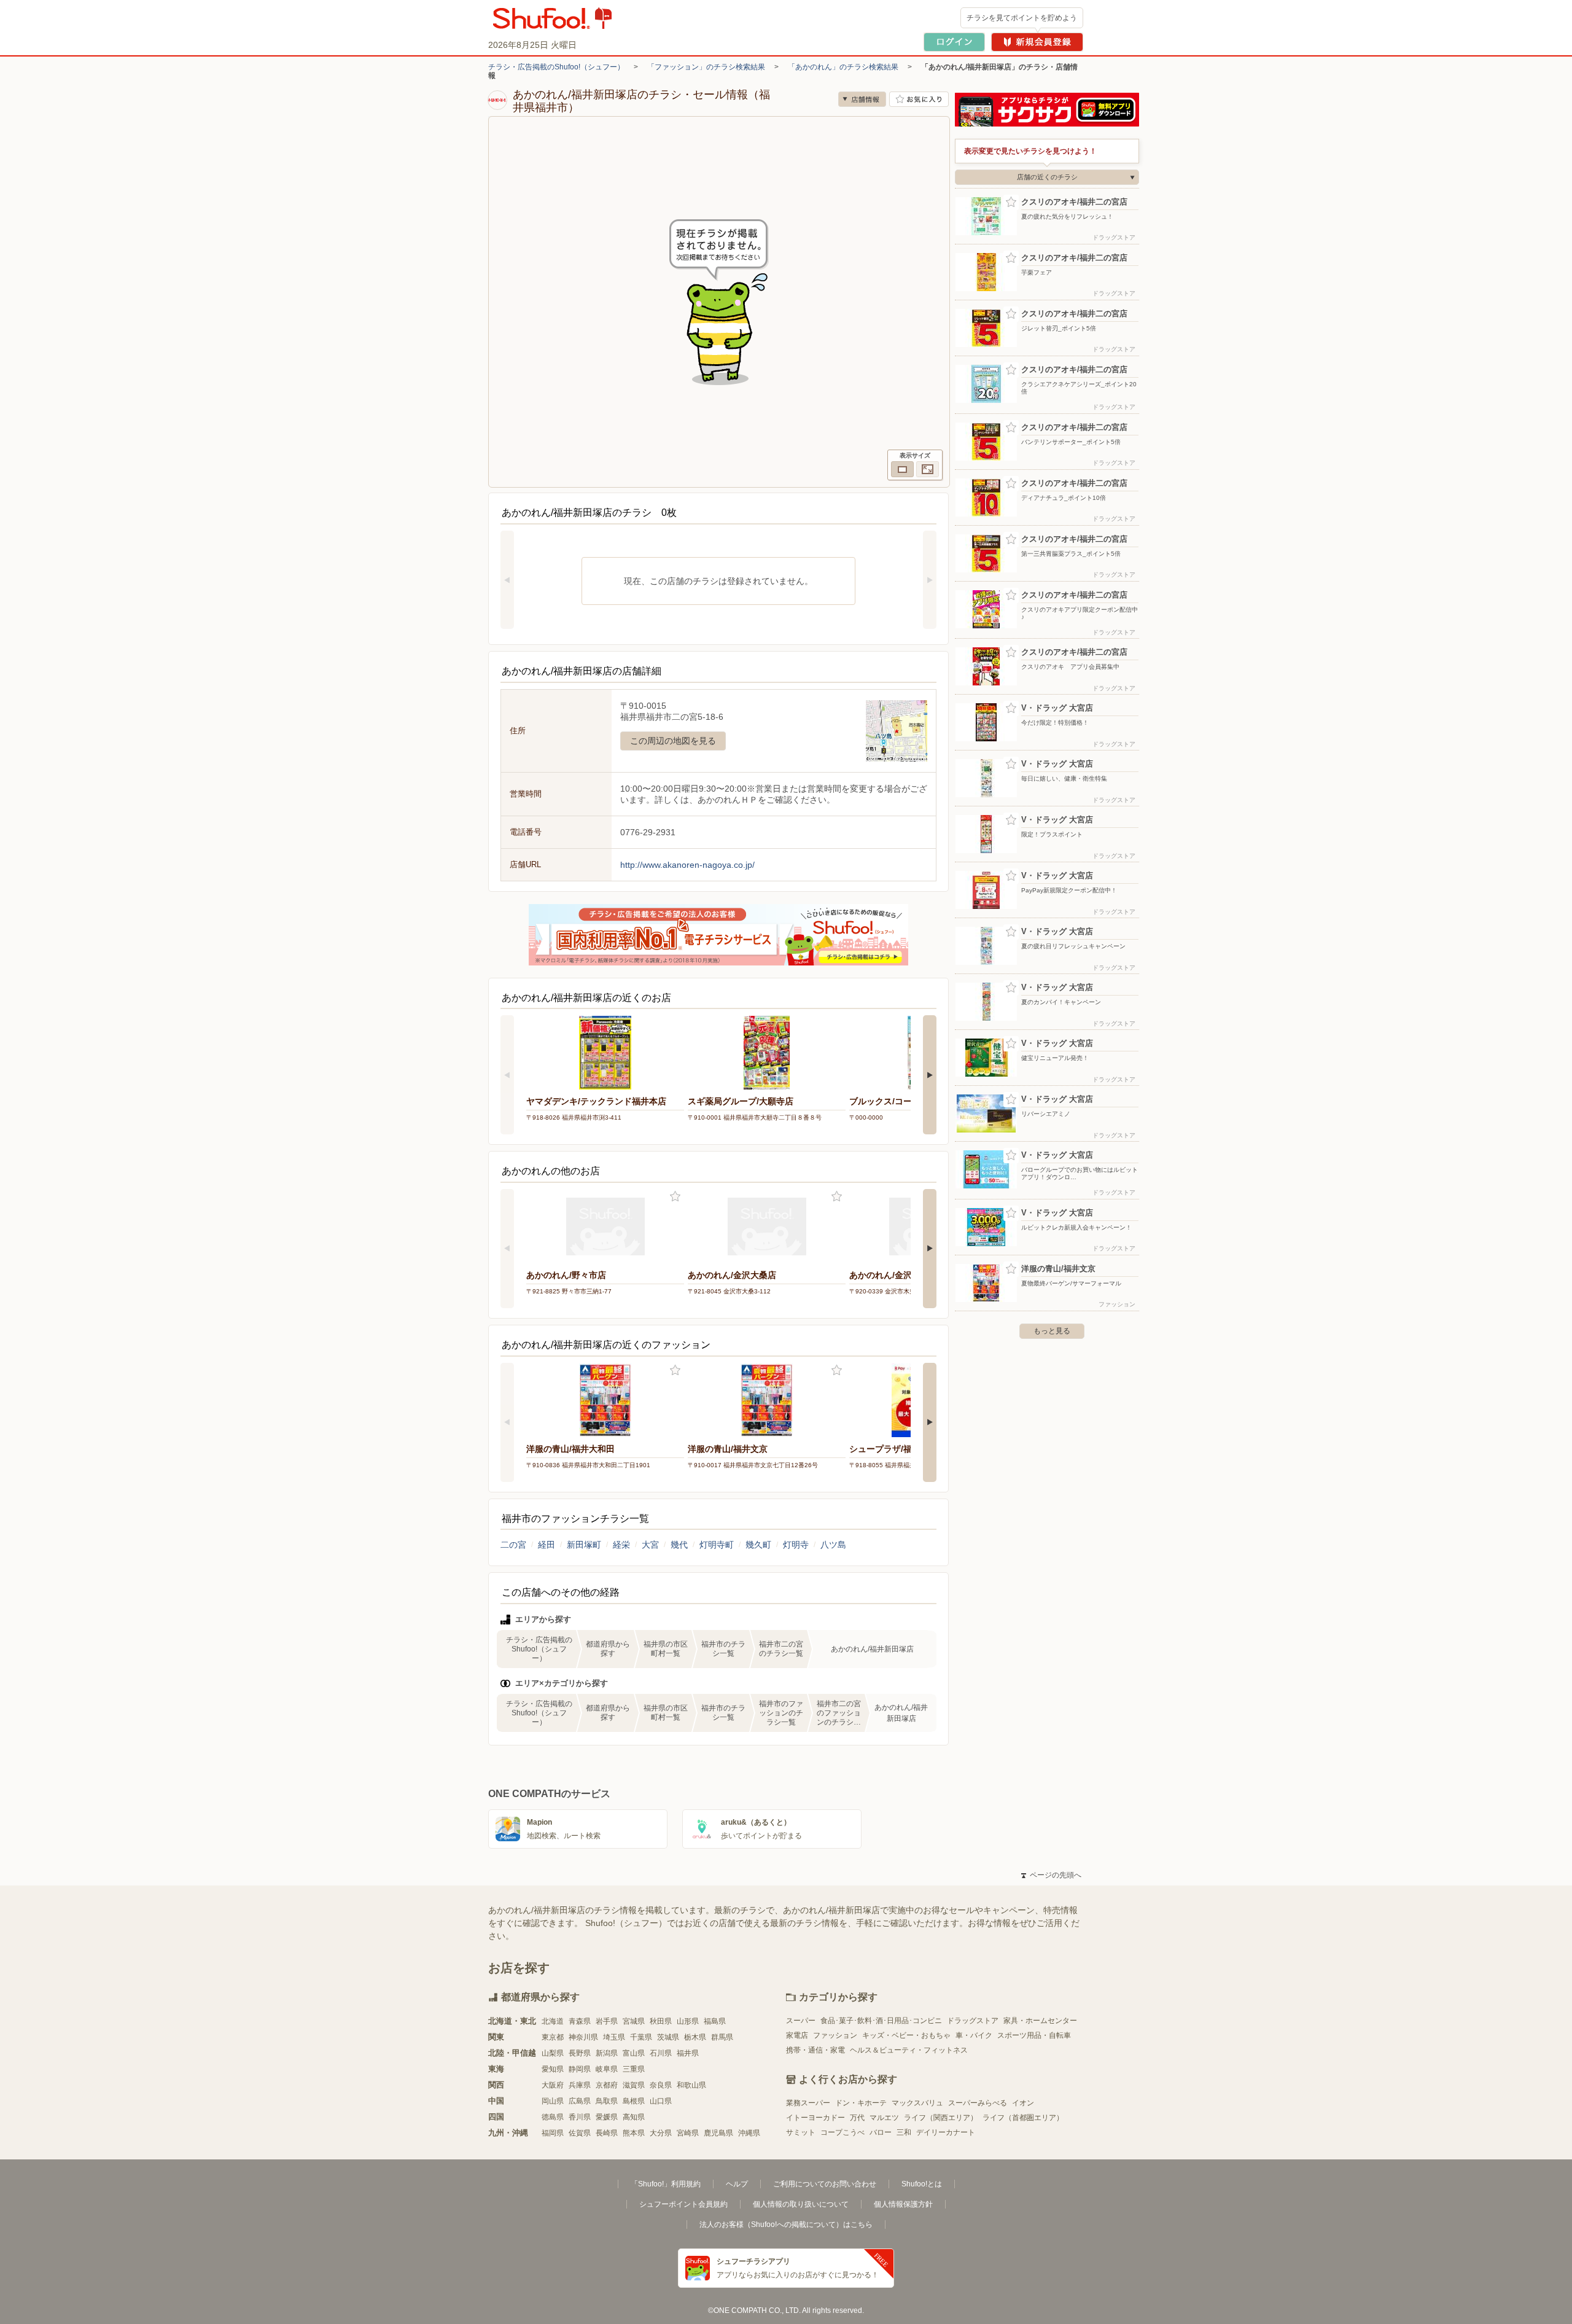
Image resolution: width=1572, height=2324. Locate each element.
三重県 (634, 2069)
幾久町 (758, 1545)
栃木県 (695, 2037)
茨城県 (668, 2037)
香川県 (580, 2117)
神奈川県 (583, 2037)
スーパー (801, 2021)
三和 (904, 2132)
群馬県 (722, 2037)
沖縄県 (749, 2133)
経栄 (621, 1545)
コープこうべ (842, 2132)
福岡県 (553, 2133)
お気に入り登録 (675, 1197)
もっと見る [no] (1052, 1331)
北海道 (553, 2021)
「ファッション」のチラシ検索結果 (706, 67)
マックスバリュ (917, 2103)
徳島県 (553, 2117)
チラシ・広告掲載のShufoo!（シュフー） (556, 67)
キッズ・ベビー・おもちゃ (906, 2035)
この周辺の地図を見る (673, 741)
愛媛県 (607, 2117)
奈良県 (661, 2085)
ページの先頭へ (1051, 1875)
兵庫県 (580, 2085)
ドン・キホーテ (861, 2103)
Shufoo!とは (922, 2184)
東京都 (553, 2037)
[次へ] (930, 580)
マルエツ (884, 2118)
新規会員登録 (1037, 42)
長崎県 (607, 2133)
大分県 (661, 2133)
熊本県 (634, 2133)
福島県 (715, 2021)
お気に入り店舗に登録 (919, 99)
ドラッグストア (973, 2021)
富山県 (634, 2053)
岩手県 (607, 2021)
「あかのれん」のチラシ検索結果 (843, 67)
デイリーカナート (946, 2132)
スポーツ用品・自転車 (1034, 2035)
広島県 (580, 2101)
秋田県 (661, 2021)
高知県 (634, 2117)
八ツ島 (833, 1545)
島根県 (634, 2101)
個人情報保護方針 (903, 2204)
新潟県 (607, 2053)
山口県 (661, 2101)
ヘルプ (737, 2184)
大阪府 (553, 2085)
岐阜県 (607, 2069)
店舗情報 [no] (862, 99)
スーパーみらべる (978, 2103)
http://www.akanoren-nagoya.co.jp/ (687, 865)
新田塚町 (584, 1545)
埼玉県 (614, 2037)
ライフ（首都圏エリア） (1023, 2118)
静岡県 (580, 2069)
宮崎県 (688, 2133)
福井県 (688, 2053)
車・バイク (974, 2035)
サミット (801, 2132)
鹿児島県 (718, 2133)
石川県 (661, 2053)
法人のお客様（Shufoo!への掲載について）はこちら (786, 2225)
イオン (1023, 2103)
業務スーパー (808, 2103)
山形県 (688, 2021)
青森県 (580, 2021)
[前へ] (507, 580)
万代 (857, 2118)
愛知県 (553, 2069)
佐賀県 (580, 2133)
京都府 (607, 2085)
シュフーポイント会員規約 (683, 2204)
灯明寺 (796, 1545)
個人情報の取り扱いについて (801, 2204)
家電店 (797, 2035)
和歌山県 (691, 2085)
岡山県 (553, 2101)
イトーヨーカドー (815, 2118)
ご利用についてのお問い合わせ (825, 2184)
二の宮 (513, 1545)
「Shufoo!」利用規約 (666, 2184)
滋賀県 (634, 2085)
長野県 (580, 2053)
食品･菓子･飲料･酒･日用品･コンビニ (881, 2021)
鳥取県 (607, 2101)
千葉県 (641, 2037)
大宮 (650, 1545)
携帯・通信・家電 (815, 2050)
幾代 (679, 1545)
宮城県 (634, 2021)
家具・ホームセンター (1040, 2021)
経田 (547, 1545)
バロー (881, 2132)
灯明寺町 (717, 1545)
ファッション (835, 2035)
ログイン (954, 42)
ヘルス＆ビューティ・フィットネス (909, 2050)
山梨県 (553, 2053)
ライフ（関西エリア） (941, 2118)
